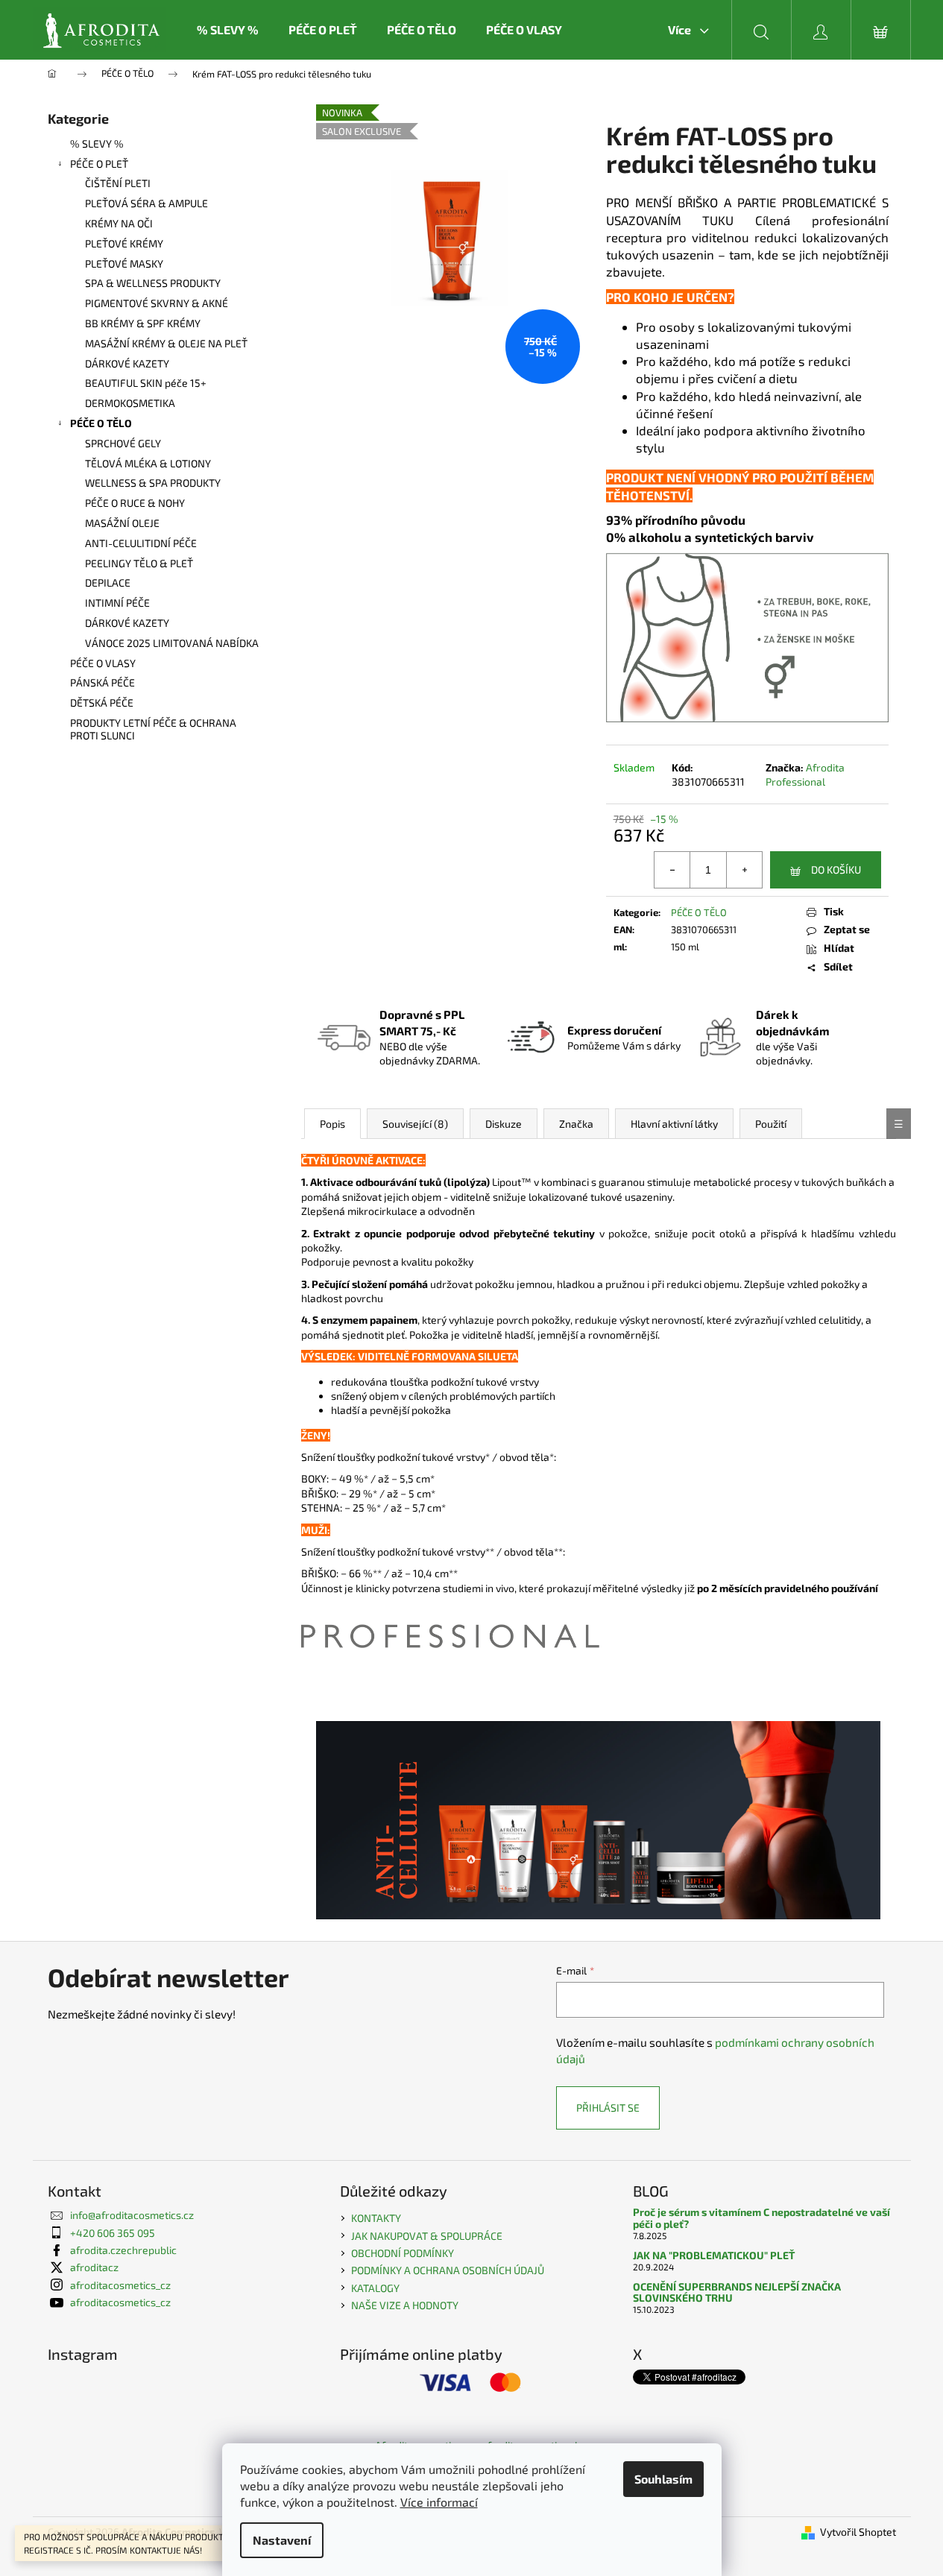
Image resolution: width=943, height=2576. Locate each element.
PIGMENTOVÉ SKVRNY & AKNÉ (157, 303)
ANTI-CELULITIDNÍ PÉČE (141, 543)
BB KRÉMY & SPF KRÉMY (143, 323)
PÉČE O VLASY (103, 663)
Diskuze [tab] (504, 1124)
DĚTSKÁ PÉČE (102, 703)
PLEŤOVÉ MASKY (124, 263)
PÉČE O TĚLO (101, 423)
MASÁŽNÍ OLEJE (122, 523)
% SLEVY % (97, 143)
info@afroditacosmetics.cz (132, 2215)
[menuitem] (228, 30)
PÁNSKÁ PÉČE (102, 682)
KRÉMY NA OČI (119, 223)
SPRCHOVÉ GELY (123, 443)
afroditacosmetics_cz (120, 2285)
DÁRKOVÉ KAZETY (127, 363)
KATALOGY (375, 2288)
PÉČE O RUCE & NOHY (135, 503)
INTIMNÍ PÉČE (117, 603)
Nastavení (282, 2540)
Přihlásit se (608, 2108)
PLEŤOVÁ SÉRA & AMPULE (146, 203)
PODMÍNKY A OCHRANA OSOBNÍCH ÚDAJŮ (448, 2270)
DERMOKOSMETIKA (130, 403)
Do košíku (836, 869)
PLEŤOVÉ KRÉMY (124, 243)
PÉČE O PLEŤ (99, 164)
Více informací (439, 2502)
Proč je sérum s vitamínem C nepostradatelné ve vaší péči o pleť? (761, 2218)
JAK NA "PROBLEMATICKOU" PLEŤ (714, 2255)
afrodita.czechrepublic (123, 2250)
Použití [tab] (771, 1124)
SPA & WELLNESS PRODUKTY (153, 283)
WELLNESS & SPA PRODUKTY (153, 483)
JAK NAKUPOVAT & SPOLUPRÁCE (427, 2236)
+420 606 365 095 (113, 2233)
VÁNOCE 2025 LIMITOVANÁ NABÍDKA (172, 643)
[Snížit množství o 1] (672, 870)
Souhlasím (663, 2479)
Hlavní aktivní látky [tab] (674, 1124)
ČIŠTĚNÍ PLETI (118, 183)
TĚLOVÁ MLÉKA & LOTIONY (148, 463)
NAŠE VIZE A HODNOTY (405, 2305)
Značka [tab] (576, 1124)
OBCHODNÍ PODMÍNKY (403, 2253)
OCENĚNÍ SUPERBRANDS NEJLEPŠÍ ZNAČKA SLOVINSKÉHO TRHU (737, 2292)
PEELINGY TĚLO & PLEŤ (139, 563)
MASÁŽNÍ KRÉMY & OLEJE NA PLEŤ (166, 343)
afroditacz (94, 2267)
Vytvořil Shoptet (858, 2532)
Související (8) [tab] (415, 1124)
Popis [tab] (332, 1124)
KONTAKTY (376, 2218)
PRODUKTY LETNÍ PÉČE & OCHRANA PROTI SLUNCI (153, 729)
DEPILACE (108, 583)
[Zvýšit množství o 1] (744, 870)
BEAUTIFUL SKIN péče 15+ (146, 383)
